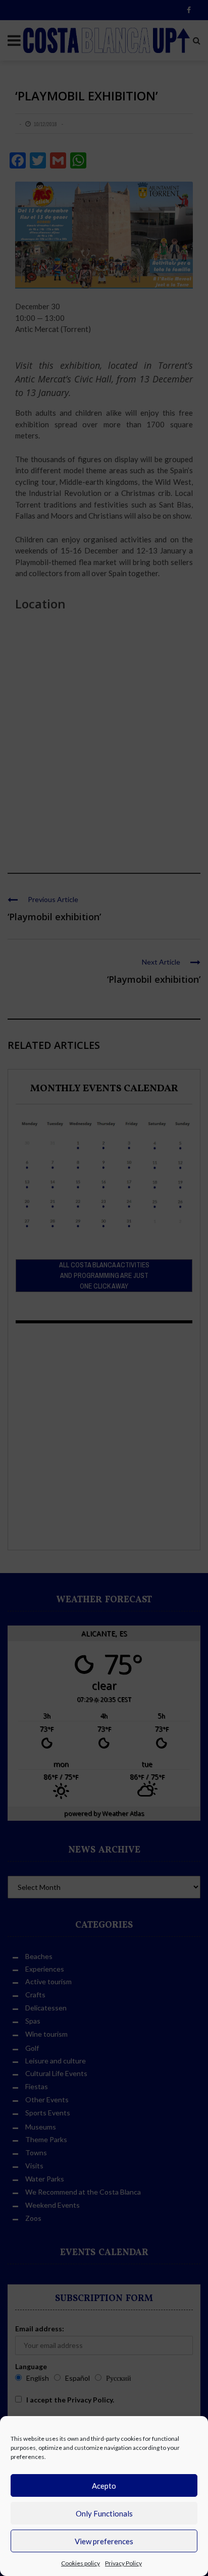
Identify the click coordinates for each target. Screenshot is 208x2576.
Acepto (104, 2486)
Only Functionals (104, 2513)
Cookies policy (81, 2563)
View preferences (104, 2541)
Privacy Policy (123, 2563)
